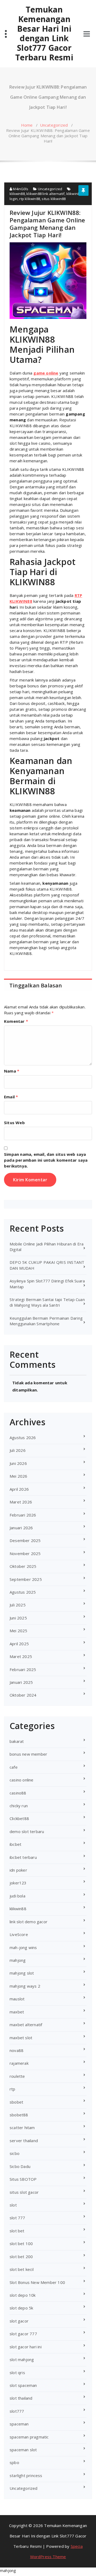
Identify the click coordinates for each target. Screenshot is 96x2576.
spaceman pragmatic (29, 2437)
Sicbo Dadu (20, 2166)
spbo (14, 2462)
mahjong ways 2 (25, 1986)
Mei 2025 (19, 1631)
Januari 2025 (21, 1682)
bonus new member (28, 1754)
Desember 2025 (25, 1540)
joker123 (18, 1883)
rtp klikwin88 (30, 199)
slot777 (17, 2411)
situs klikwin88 (54, 199)
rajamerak (19, 2063)
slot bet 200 (21, 2257)
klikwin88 (17, 194)
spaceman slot (23, 2450)
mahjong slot (22, 1973)
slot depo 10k (23, 2295)
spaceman (19, 2424)
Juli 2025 (18, 1605)
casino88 (18, 1793)
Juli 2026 (18, 1450)
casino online (22, 1780)
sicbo (15, 2153)
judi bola (17, 1896)
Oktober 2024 (23, 1695)
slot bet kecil (22, 2269)
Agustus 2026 (23, 1437)
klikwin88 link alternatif (45, 194)
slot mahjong (22, 2359)
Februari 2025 (23, 1669)
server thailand (24, 2141)
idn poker (18, 1870)
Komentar (16, 1021)
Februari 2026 (23, 1515)
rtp (13, 2089)
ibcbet (15, 1844)
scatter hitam (22, 2128)
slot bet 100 (21, 2243)
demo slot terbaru (27, 1831)
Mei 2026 (19, 1476)
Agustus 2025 (23, 1592)
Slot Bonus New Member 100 (37, 2282)
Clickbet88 (19, 1818)
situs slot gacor (24, 2192)
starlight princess (26, 2475)
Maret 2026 (21, 1502)
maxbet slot (21, 2038)
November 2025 (25, 1553)
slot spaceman (23, 2385)
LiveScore (19, 1934)
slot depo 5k (21, 2308)
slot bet (17, 2231)
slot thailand (21, 2398)
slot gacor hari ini (26, 2347)
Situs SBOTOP (23, 2179)
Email (11, 1097)
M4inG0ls (20, 189)
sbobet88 (19, 2115)
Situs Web (14, 1123)
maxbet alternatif (26, 2025)
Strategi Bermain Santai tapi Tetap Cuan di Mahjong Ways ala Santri (47, 1302)
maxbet (17, 2012)
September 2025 (26, 1579)
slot (13, 2205)
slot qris (17, 2373)
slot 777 (17, 2218)
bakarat (17, 1741)
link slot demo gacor (29, 1922)
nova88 (17, 2050)
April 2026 (19, 1489)
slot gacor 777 (23, 2334)
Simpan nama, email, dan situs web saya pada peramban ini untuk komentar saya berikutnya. (46, 1160)
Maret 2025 (21, 1656)
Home (27, 125)
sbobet (16, 2102)
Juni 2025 (18, 1618)
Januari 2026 (21, 1528)
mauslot (17, 1999)
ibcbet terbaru (23, 1857)
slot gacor (19, 2321)
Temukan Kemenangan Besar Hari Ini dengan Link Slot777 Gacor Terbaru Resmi (44, 34)
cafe (14, 1767)
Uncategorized (54, 125)
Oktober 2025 (23, 1566)
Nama (12, 1071)
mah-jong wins (23, 1947)
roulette (17, 2076)
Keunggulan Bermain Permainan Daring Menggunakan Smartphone (46, 1321)
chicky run (19, 1806)
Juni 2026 (18, 1463)
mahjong (18, 1960)
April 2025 (19, 1644)
